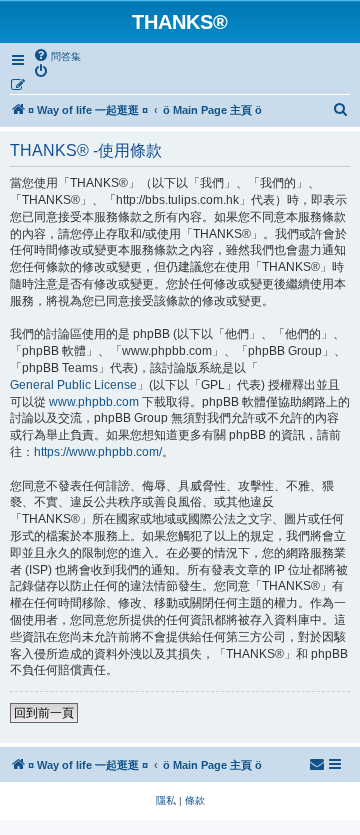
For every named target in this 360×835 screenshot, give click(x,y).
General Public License (73, 385)
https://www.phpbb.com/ (98, 452)
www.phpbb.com (94, 402)
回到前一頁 (44, 713)
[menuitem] (57, 56)
